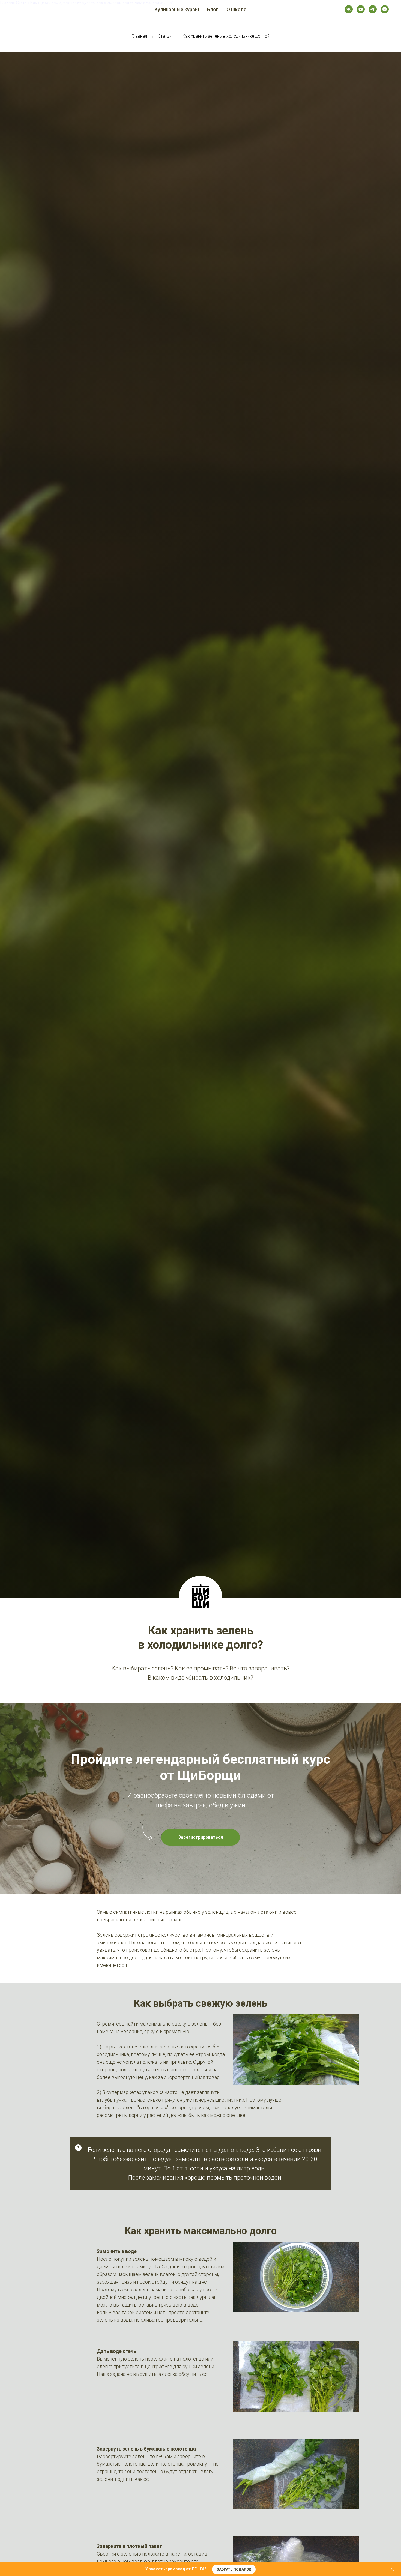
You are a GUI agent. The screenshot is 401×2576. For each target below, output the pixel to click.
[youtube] (361, 9)
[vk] (349, 9)
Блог (213, 9)
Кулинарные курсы (177, 9)
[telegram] (373, 9)
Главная (139, 36)
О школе (236, 9)
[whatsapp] (385, 9)
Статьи (165, 36)
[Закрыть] (392, 2569)
